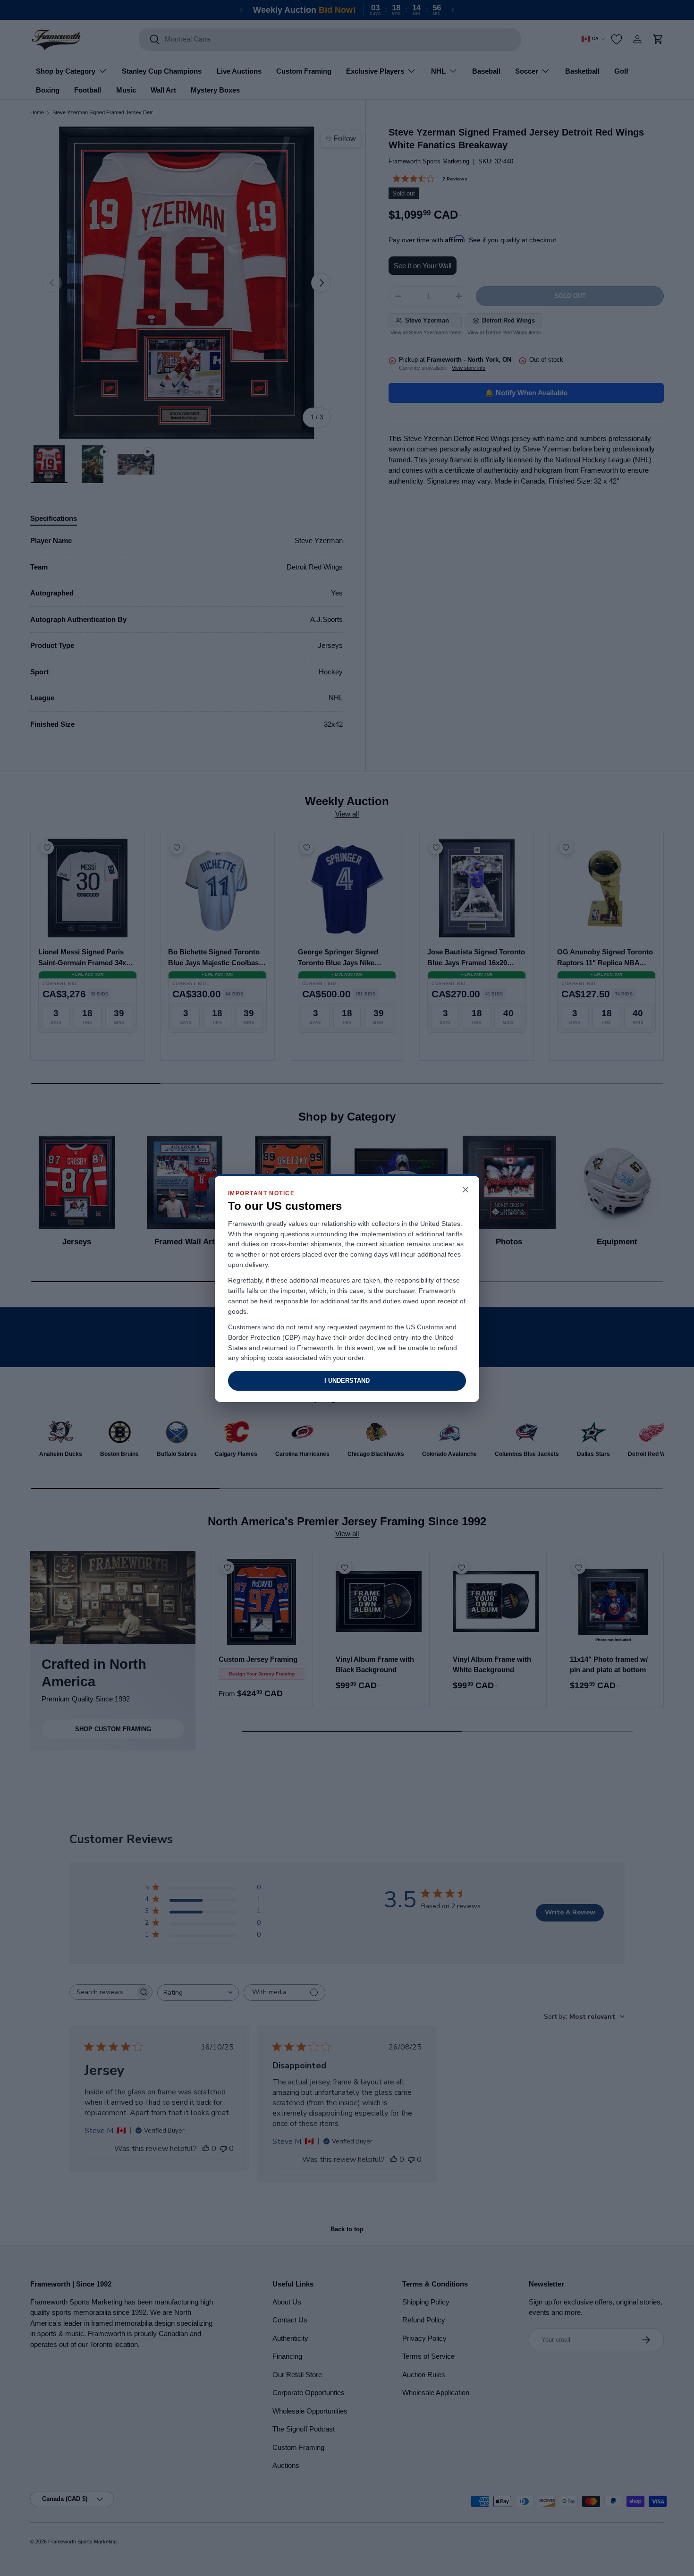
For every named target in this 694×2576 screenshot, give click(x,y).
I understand (347, 1381)
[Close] (465, 1190)
